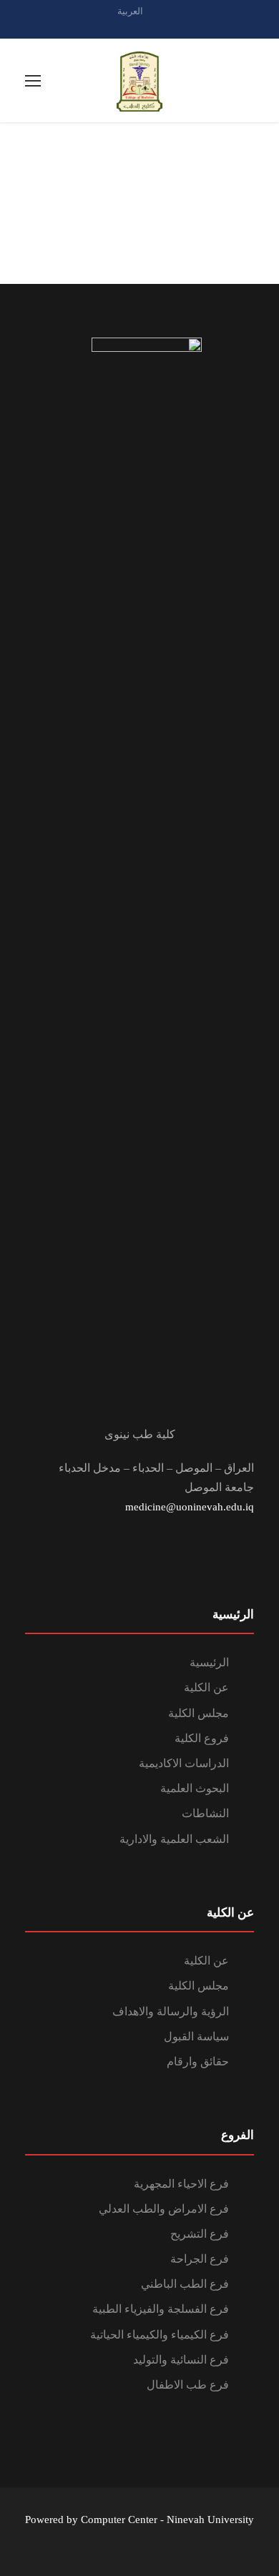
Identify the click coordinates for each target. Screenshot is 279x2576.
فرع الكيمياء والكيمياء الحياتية (160, 2335)
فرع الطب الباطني (185, 2284)
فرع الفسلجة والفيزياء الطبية (161, 2309)
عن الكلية (206, 1687)
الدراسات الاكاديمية (184, 1763)
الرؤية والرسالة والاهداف (171, 2011)
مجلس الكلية (199, 1713)
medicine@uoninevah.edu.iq (190, 1507)
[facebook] (139, 27)
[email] (114, 27)
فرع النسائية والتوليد (181, 2360)
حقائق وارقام (198, 2061)
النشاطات (205, 1813)
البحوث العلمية (195, 1788)
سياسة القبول (196, 2036)
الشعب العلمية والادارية (174, 1839)
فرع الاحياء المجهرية (181, 2184)
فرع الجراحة (200, 2259)
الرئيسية (209, 1662)
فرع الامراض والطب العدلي (164, 2209)
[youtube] (165, 27)
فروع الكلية (202, 1738)
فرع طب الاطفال (188, 2385)
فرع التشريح (200, 2234)
